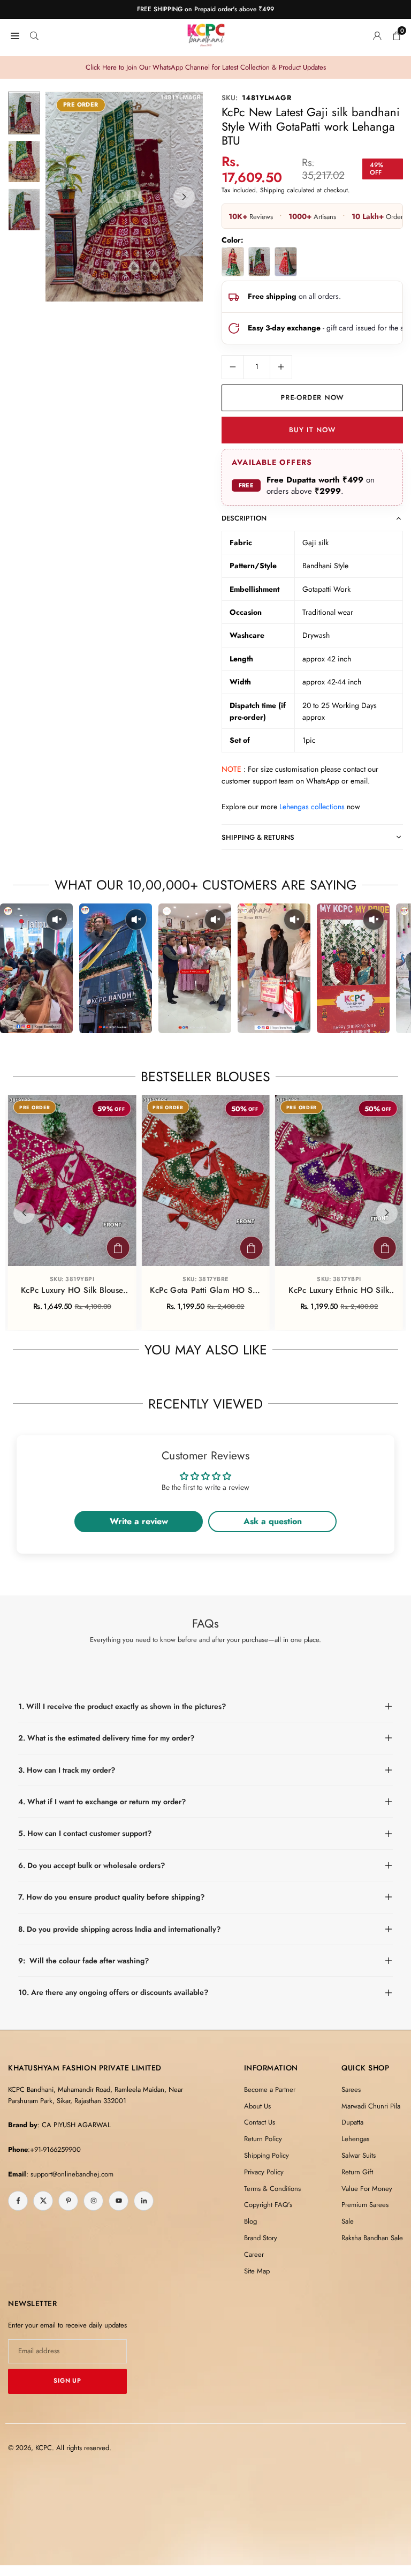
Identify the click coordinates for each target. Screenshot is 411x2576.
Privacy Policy (264, 2172)
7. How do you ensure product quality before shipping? (111, 1897)
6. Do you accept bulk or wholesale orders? (92, 1865)
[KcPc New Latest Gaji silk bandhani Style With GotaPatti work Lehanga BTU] (260, 262)
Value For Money (367, 2189)
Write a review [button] (139, 1521)
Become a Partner (270, 2089)
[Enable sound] (57, 920)
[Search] (34, 35)
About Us (257, 2106)
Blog (250, 2221)
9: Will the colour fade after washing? (83, 1961)
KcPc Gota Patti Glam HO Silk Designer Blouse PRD (205, 1291)
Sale (348, 2221)
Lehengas (355, 2139)
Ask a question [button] (273, 1521)
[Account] (377, 35)
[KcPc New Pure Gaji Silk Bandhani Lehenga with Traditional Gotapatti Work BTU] (286, 262)
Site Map (257, 2271)
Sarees (351, 2089)
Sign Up (67, 2381)
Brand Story (261, 2238)
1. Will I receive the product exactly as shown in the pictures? (122, 1706)
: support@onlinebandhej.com (70, 2174)
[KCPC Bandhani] (206, 33)
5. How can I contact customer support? (85, 1833)
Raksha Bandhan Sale (372, 2238)
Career (254, 2254)
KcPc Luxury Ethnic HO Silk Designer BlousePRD (339, 1291)
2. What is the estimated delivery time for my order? (106, 1738)
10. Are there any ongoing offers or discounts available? (113, 1992)
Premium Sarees (365, 2205)
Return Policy (263, 2139)
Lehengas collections (312, 807)
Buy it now (312, 430)
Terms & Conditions (272, 2189)
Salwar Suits (359, 2155)
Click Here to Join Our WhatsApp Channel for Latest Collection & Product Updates (206, 67)
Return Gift (357, 2172)
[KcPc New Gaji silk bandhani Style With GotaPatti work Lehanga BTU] (233, 262)
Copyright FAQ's (268, 2205)
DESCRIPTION (244, 518)
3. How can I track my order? (67, 1770)
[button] (184, 197)
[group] (124, 197)
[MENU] (15, 35)
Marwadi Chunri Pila (371, 2106)
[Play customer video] (36, 968)
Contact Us (260, 2122)
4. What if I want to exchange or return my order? (102, 1802)
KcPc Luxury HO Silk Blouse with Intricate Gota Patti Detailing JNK (72, 1291)
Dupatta (352, 2122)
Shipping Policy (267, 2155)
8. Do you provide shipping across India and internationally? (119, 1929)
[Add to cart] (118, 1248)
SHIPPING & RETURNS (258, 837)
